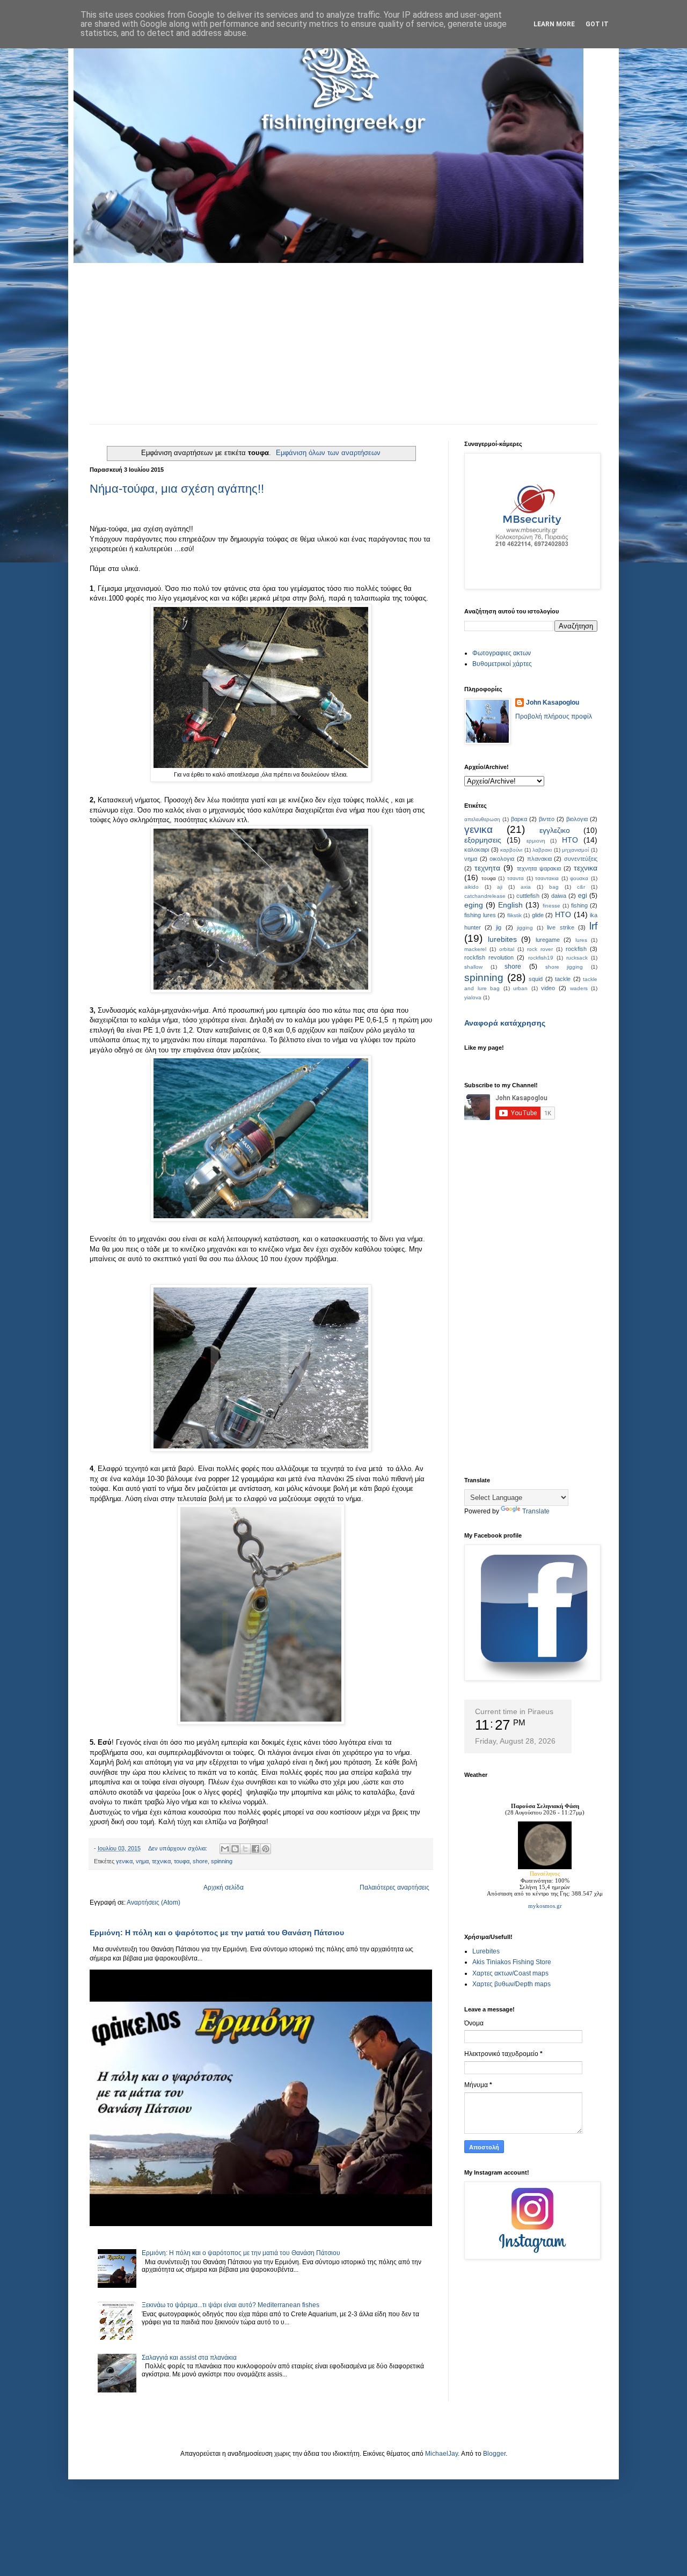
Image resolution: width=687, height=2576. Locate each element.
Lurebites (486, 1951)
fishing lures (480, 915)
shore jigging (564, 967)
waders (579, 988)
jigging (525, 928)
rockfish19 (541, 958)
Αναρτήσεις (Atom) (154, 1902)
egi (583, 896)
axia (526, 887)
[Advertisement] (343, 343)
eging (474, 905)
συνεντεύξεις (581, 859)
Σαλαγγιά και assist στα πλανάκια (189, 2358)
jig (499, 927)
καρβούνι (511, 850)
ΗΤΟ (570, 840)
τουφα (182, 1861)
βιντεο (547, 819)
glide (538, 915)
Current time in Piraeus (514, 1711)
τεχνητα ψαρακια (539, 868)
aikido (472, 887)
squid (536, 979)
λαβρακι (542, 850)
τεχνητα (487, 868)
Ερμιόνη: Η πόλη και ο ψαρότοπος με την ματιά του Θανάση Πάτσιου (217, 1933)
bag (554, 887)
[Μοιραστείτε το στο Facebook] (255, 1849)
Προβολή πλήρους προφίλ (554, 716)
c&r (581, 887)
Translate (536, 1511)
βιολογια (577, 819)
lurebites (502, 939)
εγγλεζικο (555, 830)
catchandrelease (485, 896)
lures (581, 940)
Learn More (554, 24)
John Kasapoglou (553, 702)
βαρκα (519, 819)
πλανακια (539, 859)
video (548, 988)
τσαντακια (547, 878)
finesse (551, 906)
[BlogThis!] (235, 1849)
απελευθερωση (482, 819)
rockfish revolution (489, 957)
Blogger (494, 2454)
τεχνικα (161, 1861)
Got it (597, 24)
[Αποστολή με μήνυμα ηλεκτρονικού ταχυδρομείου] (225, 1849)
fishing (579, 905)
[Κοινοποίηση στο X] (245, 1849)
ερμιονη (536, 841)
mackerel (475, 949)
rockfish (576, 949)
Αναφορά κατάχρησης (505, 1023)
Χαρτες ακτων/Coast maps (510, 1973)
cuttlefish (528, 896)
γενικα (124, 1861)
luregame (548, 940)
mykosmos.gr (545, 1906)
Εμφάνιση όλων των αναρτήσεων (328, 453)
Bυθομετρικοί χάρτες (502, 664)
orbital (507, 949)
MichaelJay (441, 2454)
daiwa (559, 896)
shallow (473, 967)
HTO (563, 914)
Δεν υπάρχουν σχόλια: (178, 1848)
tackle (563, 979)
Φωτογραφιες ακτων (502, 653)
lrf (593, 926)
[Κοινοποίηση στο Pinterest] (266, 1849)
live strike (560, 927)
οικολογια (502, 859)
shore (200, 1861)
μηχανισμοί (575, 850)
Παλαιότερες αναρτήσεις (394, 1887)
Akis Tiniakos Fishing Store (512, 1962)
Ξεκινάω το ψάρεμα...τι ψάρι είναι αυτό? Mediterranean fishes (231, 2305)
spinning (222, 1861)
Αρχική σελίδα (224, 1887)
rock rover (540, 949)
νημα (142, 1861)
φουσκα (579, 878)
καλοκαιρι (477, 850)
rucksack (577, 958)
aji (500, 887)
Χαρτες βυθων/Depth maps (511, 1984)
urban (520, 988)
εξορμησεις (483, 840)
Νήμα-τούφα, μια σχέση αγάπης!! (177, 489)
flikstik (514, 915)
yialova (473, 997)
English (510, 905)
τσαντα (516, 878)
